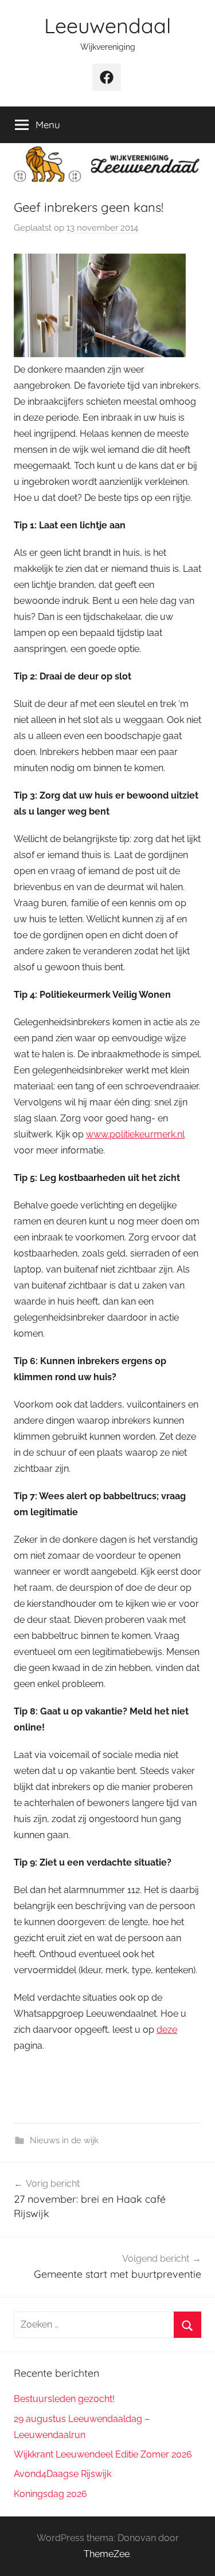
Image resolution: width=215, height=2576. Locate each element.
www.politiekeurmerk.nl (135, 1134)
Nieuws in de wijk (64, 2140)
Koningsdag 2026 (50, 2494)
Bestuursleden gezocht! (64, 2399)
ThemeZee (107, 2554)
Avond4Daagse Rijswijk (62, 2474)
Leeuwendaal (107, 25)
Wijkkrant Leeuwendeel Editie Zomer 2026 (103, 2454)
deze (167, 2030)
